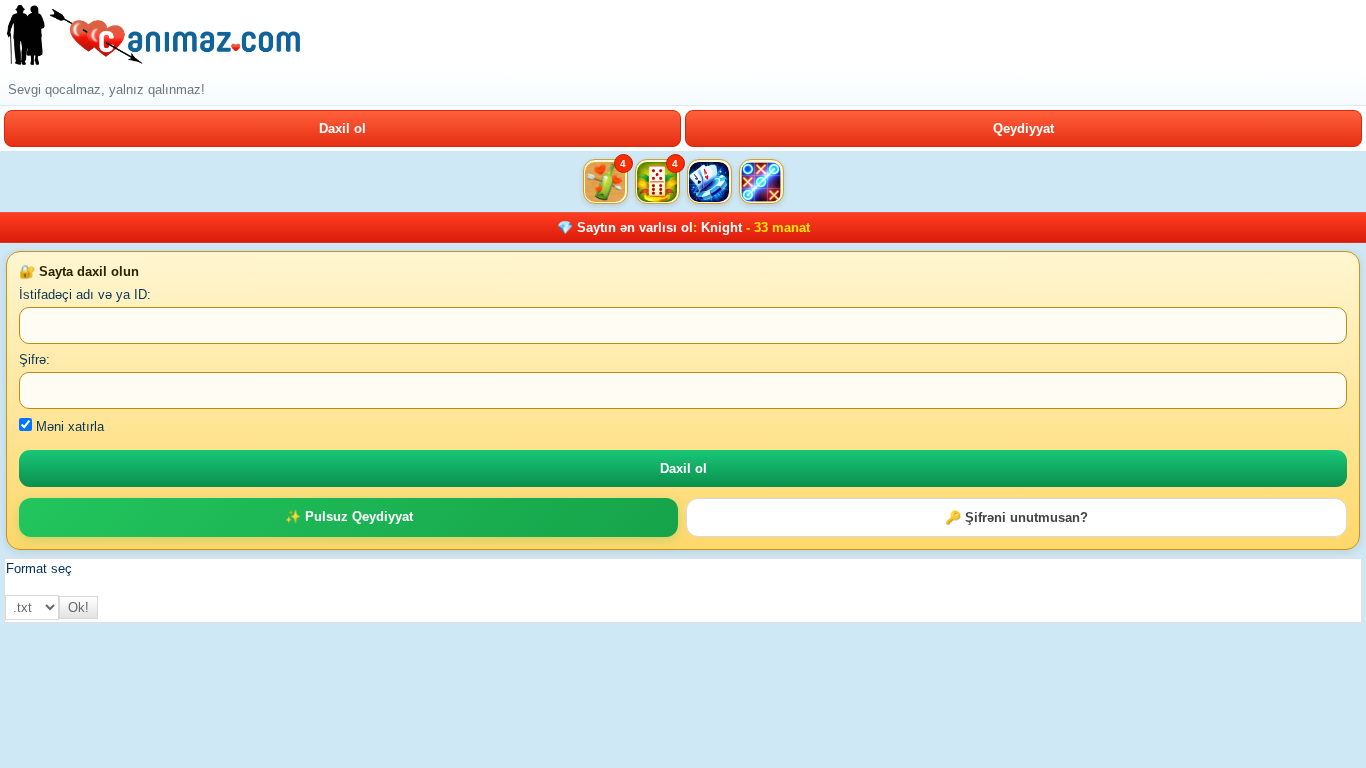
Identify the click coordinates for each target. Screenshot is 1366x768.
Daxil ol (342, 128)
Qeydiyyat (1023, 128)
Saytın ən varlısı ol (635, 227)
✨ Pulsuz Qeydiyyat (349, 516)
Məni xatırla (68, 426)
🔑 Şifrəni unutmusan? (1016, 517)
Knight (721, 227)
